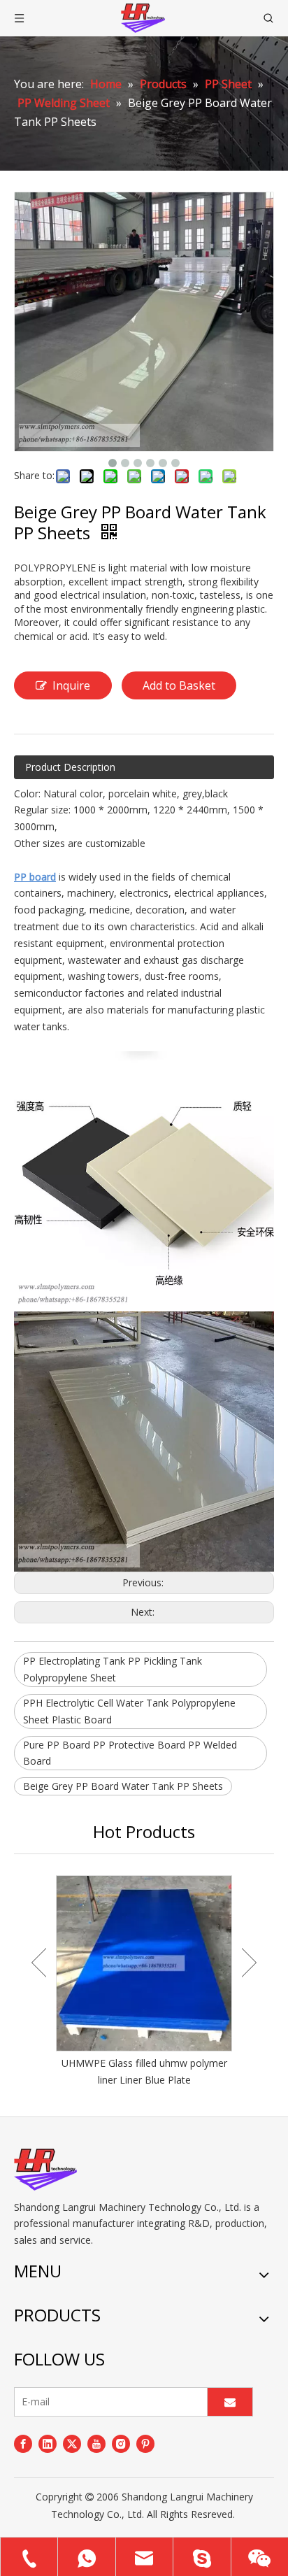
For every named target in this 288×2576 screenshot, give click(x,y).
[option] (144, 1982)
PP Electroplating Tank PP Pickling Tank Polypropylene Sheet (113, 1669)
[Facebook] (23, 2444)
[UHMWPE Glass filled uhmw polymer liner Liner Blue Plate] (144, 1963)
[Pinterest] (145, 2444)
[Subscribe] (230, 2402)
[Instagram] (121, 2444)
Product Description (70, 767)
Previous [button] (39, 1963)
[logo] (45, 2170)
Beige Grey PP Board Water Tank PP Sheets (123, 1786)
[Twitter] (72, 2444)
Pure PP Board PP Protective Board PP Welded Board (130, 1753)
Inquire (71, 685)
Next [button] (249, 1963)
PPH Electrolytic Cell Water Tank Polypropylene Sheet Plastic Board (129, 1711)
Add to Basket (179, 685)
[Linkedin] (48, 2444)
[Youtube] (96, 2444)
